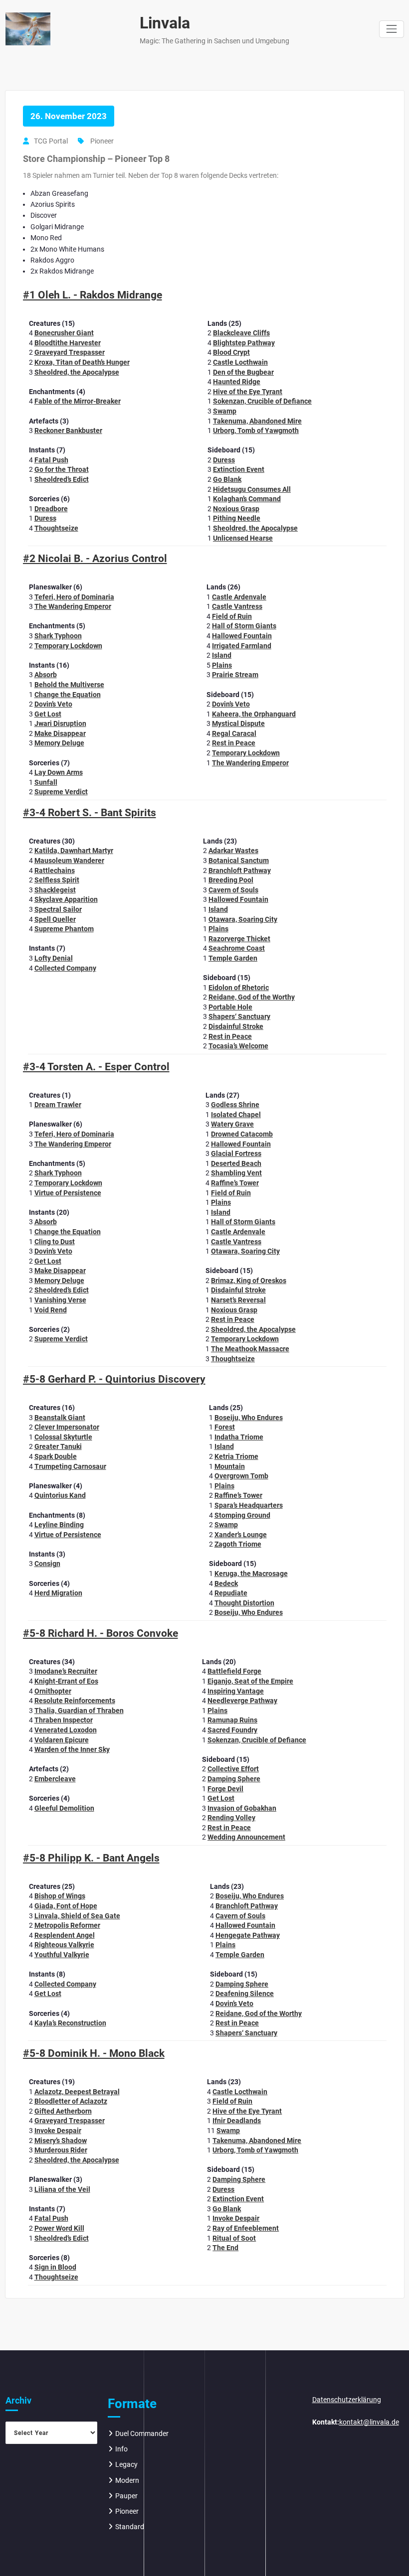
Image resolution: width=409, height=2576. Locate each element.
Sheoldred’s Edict (62, 479)
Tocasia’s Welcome (238, 1046)
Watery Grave (232, 1124)
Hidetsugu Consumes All (252, 489)
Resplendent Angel (65, 1935)
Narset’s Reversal (238, 1300)
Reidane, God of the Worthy (252, 997)
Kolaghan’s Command (247, 499)
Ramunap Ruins (232, 1720)
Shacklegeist (55, 890)
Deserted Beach (236, 1163)
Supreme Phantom (64, 929)
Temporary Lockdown (68, 646)
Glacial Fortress (236, 1153)
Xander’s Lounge (241, 1535)
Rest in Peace (234, 743)
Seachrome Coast (237, 948)
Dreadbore (51, 509)
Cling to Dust (55, 1242)
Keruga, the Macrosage (251, 1574)
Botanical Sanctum (239, 860)
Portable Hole (230, 1007)
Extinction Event (239, 469)
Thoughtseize (56, 528)
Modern (127, 2480)
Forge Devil (225, 1789)
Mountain (230, 1466)
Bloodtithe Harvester (68, 343)
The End (225, 2248)
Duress (45, 518)
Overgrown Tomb (241, 1476)
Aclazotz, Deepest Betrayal (77, 2092)
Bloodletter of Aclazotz (71, 2101)
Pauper (126, 2496)
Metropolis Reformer (67, 1925)
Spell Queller (55, 919)
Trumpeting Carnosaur (70, 1466)
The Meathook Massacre (250, 1349)
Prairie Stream (235, 675)
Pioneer (102, 141)
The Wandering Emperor (73, 606)
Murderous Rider (61, 2150)
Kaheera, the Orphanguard (254, 714)
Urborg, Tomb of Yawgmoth (256, 430)
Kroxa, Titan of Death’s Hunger (82, 362)
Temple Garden (233, 958)
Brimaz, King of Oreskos (249, 1281)
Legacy (126, 2464)
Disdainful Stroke (236, 1026)
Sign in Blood (55, 2267)
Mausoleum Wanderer (69, 860)
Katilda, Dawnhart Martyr (74, 851)
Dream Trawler (58, 1105)
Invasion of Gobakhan (242, 1808)
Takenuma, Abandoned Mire (257, 421)
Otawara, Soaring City (243, 919)
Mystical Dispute (238, 723)
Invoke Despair (58, 2131)
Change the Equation (68, 695)
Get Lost (48, 714)
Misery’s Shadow (61, 2141)
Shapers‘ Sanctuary (239, 1016)
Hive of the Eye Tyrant (248, 392)
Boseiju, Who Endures (249, 1418)
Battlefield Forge (234, 1671)
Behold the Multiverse (69, 685)
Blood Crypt (231, 352)
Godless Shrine (235, 1105)
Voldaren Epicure (62, 1740)
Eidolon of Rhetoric (239, 988)
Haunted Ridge (237, 382)
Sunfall (46, 782)
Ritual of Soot (234, 2238)
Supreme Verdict (61, 792)
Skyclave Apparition (66, 899)
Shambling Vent (236, 1173)
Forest (225, 1427)
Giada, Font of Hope (66, 1906)
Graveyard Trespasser (70, 352)
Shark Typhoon (58, 636)
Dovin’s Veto (53, 704)
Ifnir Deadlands (237, 2121)
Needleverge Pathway (242, 1701)
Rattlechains (55, 870)
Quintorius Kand (60, 1495)
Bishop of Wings (60, 1896)
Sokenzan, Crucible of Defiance (262, 401)
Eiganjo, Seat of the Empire (250, 1681)
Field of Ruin (232, 616)
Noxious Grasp (236, 509)
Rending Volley (231, 1818)
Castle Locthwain (240, 362)
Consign (47, 1564)
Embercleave (55, 1779)
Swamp (225, 411)
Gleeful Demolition (64, 1808)
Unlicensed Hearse (243, 538)
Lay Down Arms (59, 772)
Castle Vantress (237, 606)
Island (222, 655)
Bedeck (226, 1583)
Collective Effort (233, 1769)
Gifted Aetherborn (63, 2111)
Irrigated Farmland (242, 646)
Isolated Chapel (236, 1115)
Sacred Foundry (232, 1730)
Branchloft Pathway (240, 870)
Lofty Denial (54, 958)
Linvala (165, 23)
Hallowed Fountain (242, 636)
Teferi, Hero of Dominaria (74, 597)
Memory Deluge (59, 743)
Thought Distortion (244, 1603)
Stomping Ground (242, 1515)
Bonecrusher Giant (64, 333)
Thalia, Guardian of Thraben (79, 1711)
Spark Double (56, 1456)
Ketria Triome (236, 1456)
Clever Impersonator (67, 1427)
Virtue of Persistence (68, 1193)
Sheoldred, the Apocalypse (77, 372)
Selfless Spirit (57, 880)
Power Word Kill (59, 2228)
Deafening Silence (245, 1994)
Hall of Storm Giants (244, 626)
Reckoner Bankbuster (68, 430)
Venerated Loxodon (66, 1730)
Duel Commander (142, 2433)
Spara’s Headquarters (249, 1505)
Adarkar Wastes (233, 851)
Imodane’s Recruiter (66, 1671)
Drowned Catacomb (242, 1134)
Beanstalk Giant (60, 1418)
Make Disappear (60, 733)
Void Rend (51, 1310)
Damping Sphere (234, 1779)
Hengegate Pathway (248, 1935)
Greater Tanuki (58, 1446)
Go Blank (227, 479)
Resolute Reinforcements (75, 1701)
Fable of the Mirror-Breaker (78, 401)
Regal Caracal (234, 733)
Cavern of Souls (233, 890)
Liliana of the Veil (62, 2189)
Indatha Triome (239, 1437)
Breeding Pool (231, 880)
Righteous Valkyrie (64, 1945)
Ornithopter (53, 1691)
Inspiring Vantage (236, 1691)
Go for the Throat (62, 469)
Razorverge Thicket (239, 939)
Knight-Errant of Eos (66, 1681)
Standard (130, 2527)
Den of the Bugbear (243, 372)
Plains (222, 665)
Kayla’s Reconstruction (70, 2023)
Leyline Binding (59, 1525)
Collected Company (65, 968)
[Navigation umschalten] (391, 29)
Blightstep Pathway (244, 343)
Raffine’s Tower (235, 1183)
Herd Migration (58, 1593)
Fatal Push (51, 460)
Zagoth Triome (238, 1544)
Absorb (46, 675)
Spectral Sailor (58, 909)
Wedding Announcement (246, 1837)
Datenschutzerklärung (347, 2400)
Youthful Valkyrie (62, 1955)
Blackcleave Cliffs (241, 333)
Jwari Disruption (60, 723)
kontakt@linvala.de (369, 2422)
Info (121, 2449)
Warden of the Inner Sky (72, 1749)
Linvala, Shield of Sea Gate (77, 1916)
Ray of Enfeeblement (246, 2228)
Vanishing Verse (60, 1300)
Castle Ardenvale (239, 597)
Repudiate (231, 1593)
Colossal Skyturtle (63, 1437)
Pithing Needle (237, 518)
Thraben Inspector (64, 1720)
